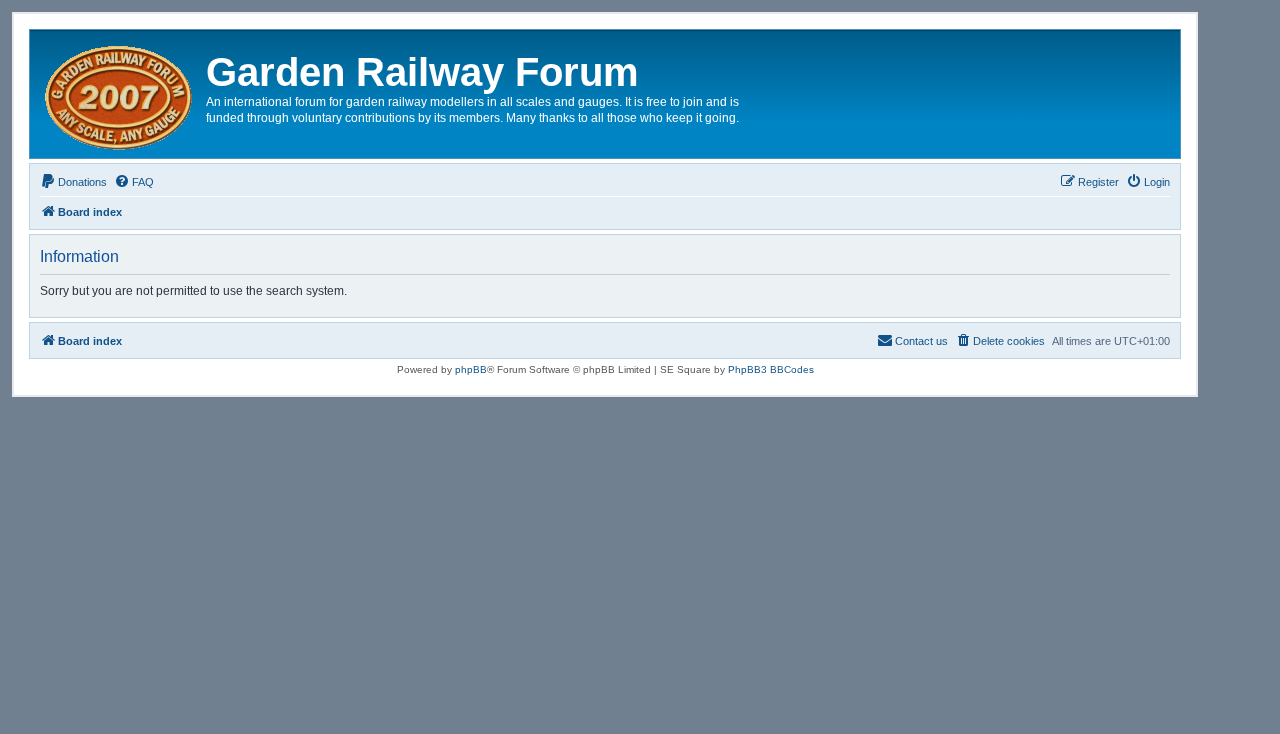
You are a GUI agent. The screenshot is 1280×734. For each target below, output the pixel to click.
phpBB (471, 369)
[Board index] (120, 94)
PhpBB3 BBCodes (771, 369)
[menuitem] (73, 182)
